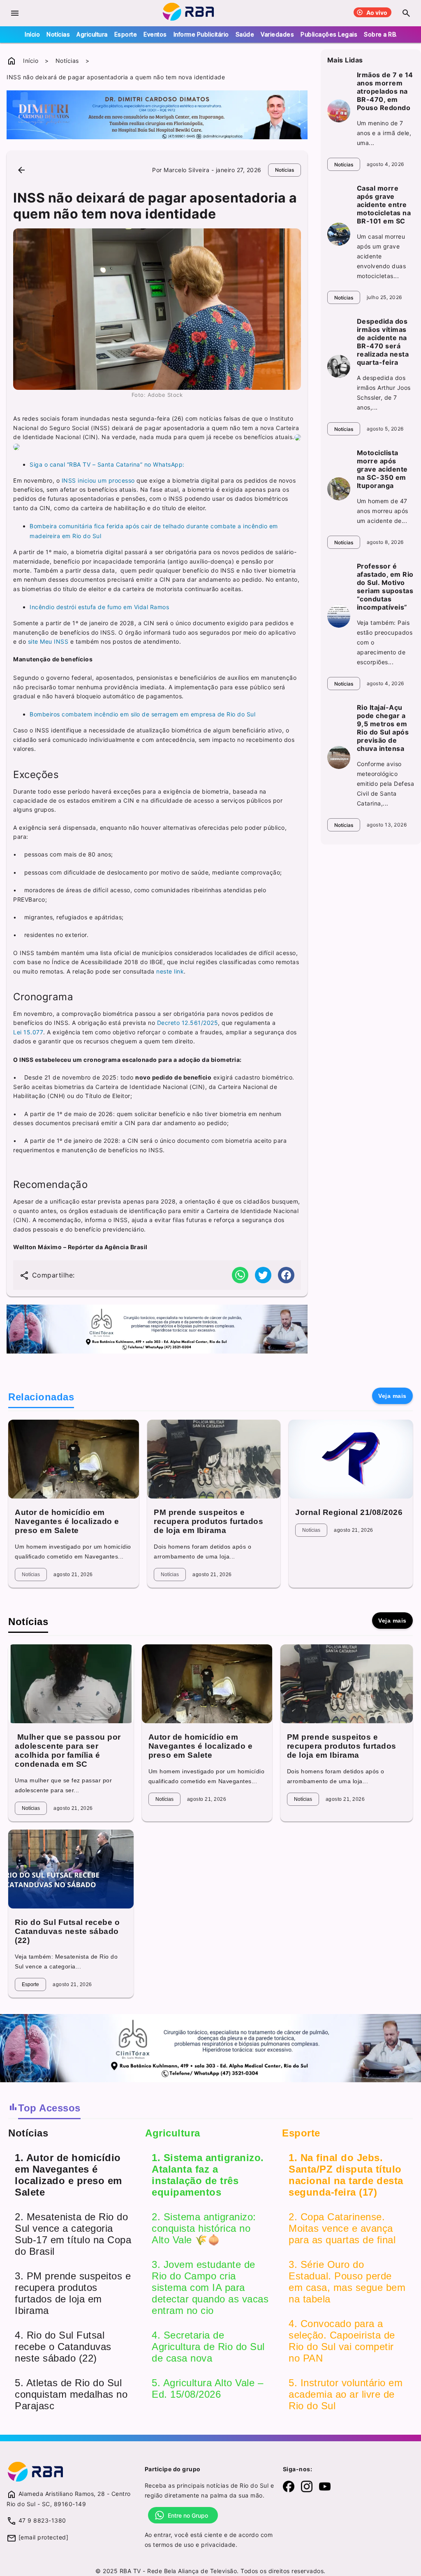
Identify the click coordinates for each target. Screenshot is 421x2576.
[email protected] (44, 2537)
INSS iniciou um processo (98, 480)
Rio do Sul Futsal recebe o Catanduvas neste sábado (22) (67, 1931)
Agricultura (92, 34)
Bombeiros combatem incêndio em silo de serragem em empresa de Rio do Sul (142, 714)
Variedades (277, 34)
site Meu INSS (47, 641)
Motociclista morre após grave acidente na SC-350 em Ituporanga (382, 469)
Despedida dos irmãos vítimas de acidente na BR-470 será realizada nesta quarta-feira (383, 342)
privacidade (218, 2545)
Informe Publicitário (201, 34)
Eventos (155, 34)
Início (32, 34)
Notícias (58, 34)
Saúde (245, 34)
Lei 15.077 (28, 1032)
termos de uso (173, 2545)
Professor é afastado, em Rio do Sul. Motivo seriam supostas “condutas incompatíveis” (385, 587)
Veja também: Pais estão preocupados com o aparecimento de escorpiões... (385, 642)
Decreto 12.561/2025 (188, 1023)
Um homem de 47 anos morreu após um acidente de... (383, 511)
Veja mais (392, 1396)
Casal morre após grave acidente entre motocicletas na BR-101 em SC (384, 205)
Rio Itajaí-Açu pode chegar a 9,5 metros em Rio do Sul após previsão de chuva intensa (383, 728)
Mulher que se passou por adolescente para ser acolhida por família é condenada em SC (68, 1751)
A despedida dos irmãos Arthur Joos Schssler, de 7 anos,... (384, 393)
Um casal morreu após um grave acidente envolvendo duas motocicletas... (382, 256)
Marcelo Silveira (186, 170)
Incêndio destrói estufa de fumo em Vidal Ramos (99, 607)
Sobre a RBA (382, 34)
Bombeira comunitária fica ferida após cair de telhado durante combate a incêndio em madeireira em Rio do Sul (154, 531)
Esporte (126, 34)
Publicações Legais (329, 34)
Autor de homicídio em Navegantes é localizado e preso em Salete (67, 1521)
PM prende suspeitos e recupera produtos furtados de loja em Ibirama (208, 1521)
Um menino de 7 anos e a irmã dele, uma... (384, 133)
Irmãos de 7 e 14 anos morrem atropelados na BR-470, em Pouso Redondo (385, 91)
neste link (169, 971)
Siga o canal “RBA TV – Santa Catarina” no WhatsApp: (107, 464)
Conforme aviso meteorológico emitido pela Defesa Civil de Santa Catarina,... (386, 784)
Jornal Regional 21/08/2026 (349, 1512)
